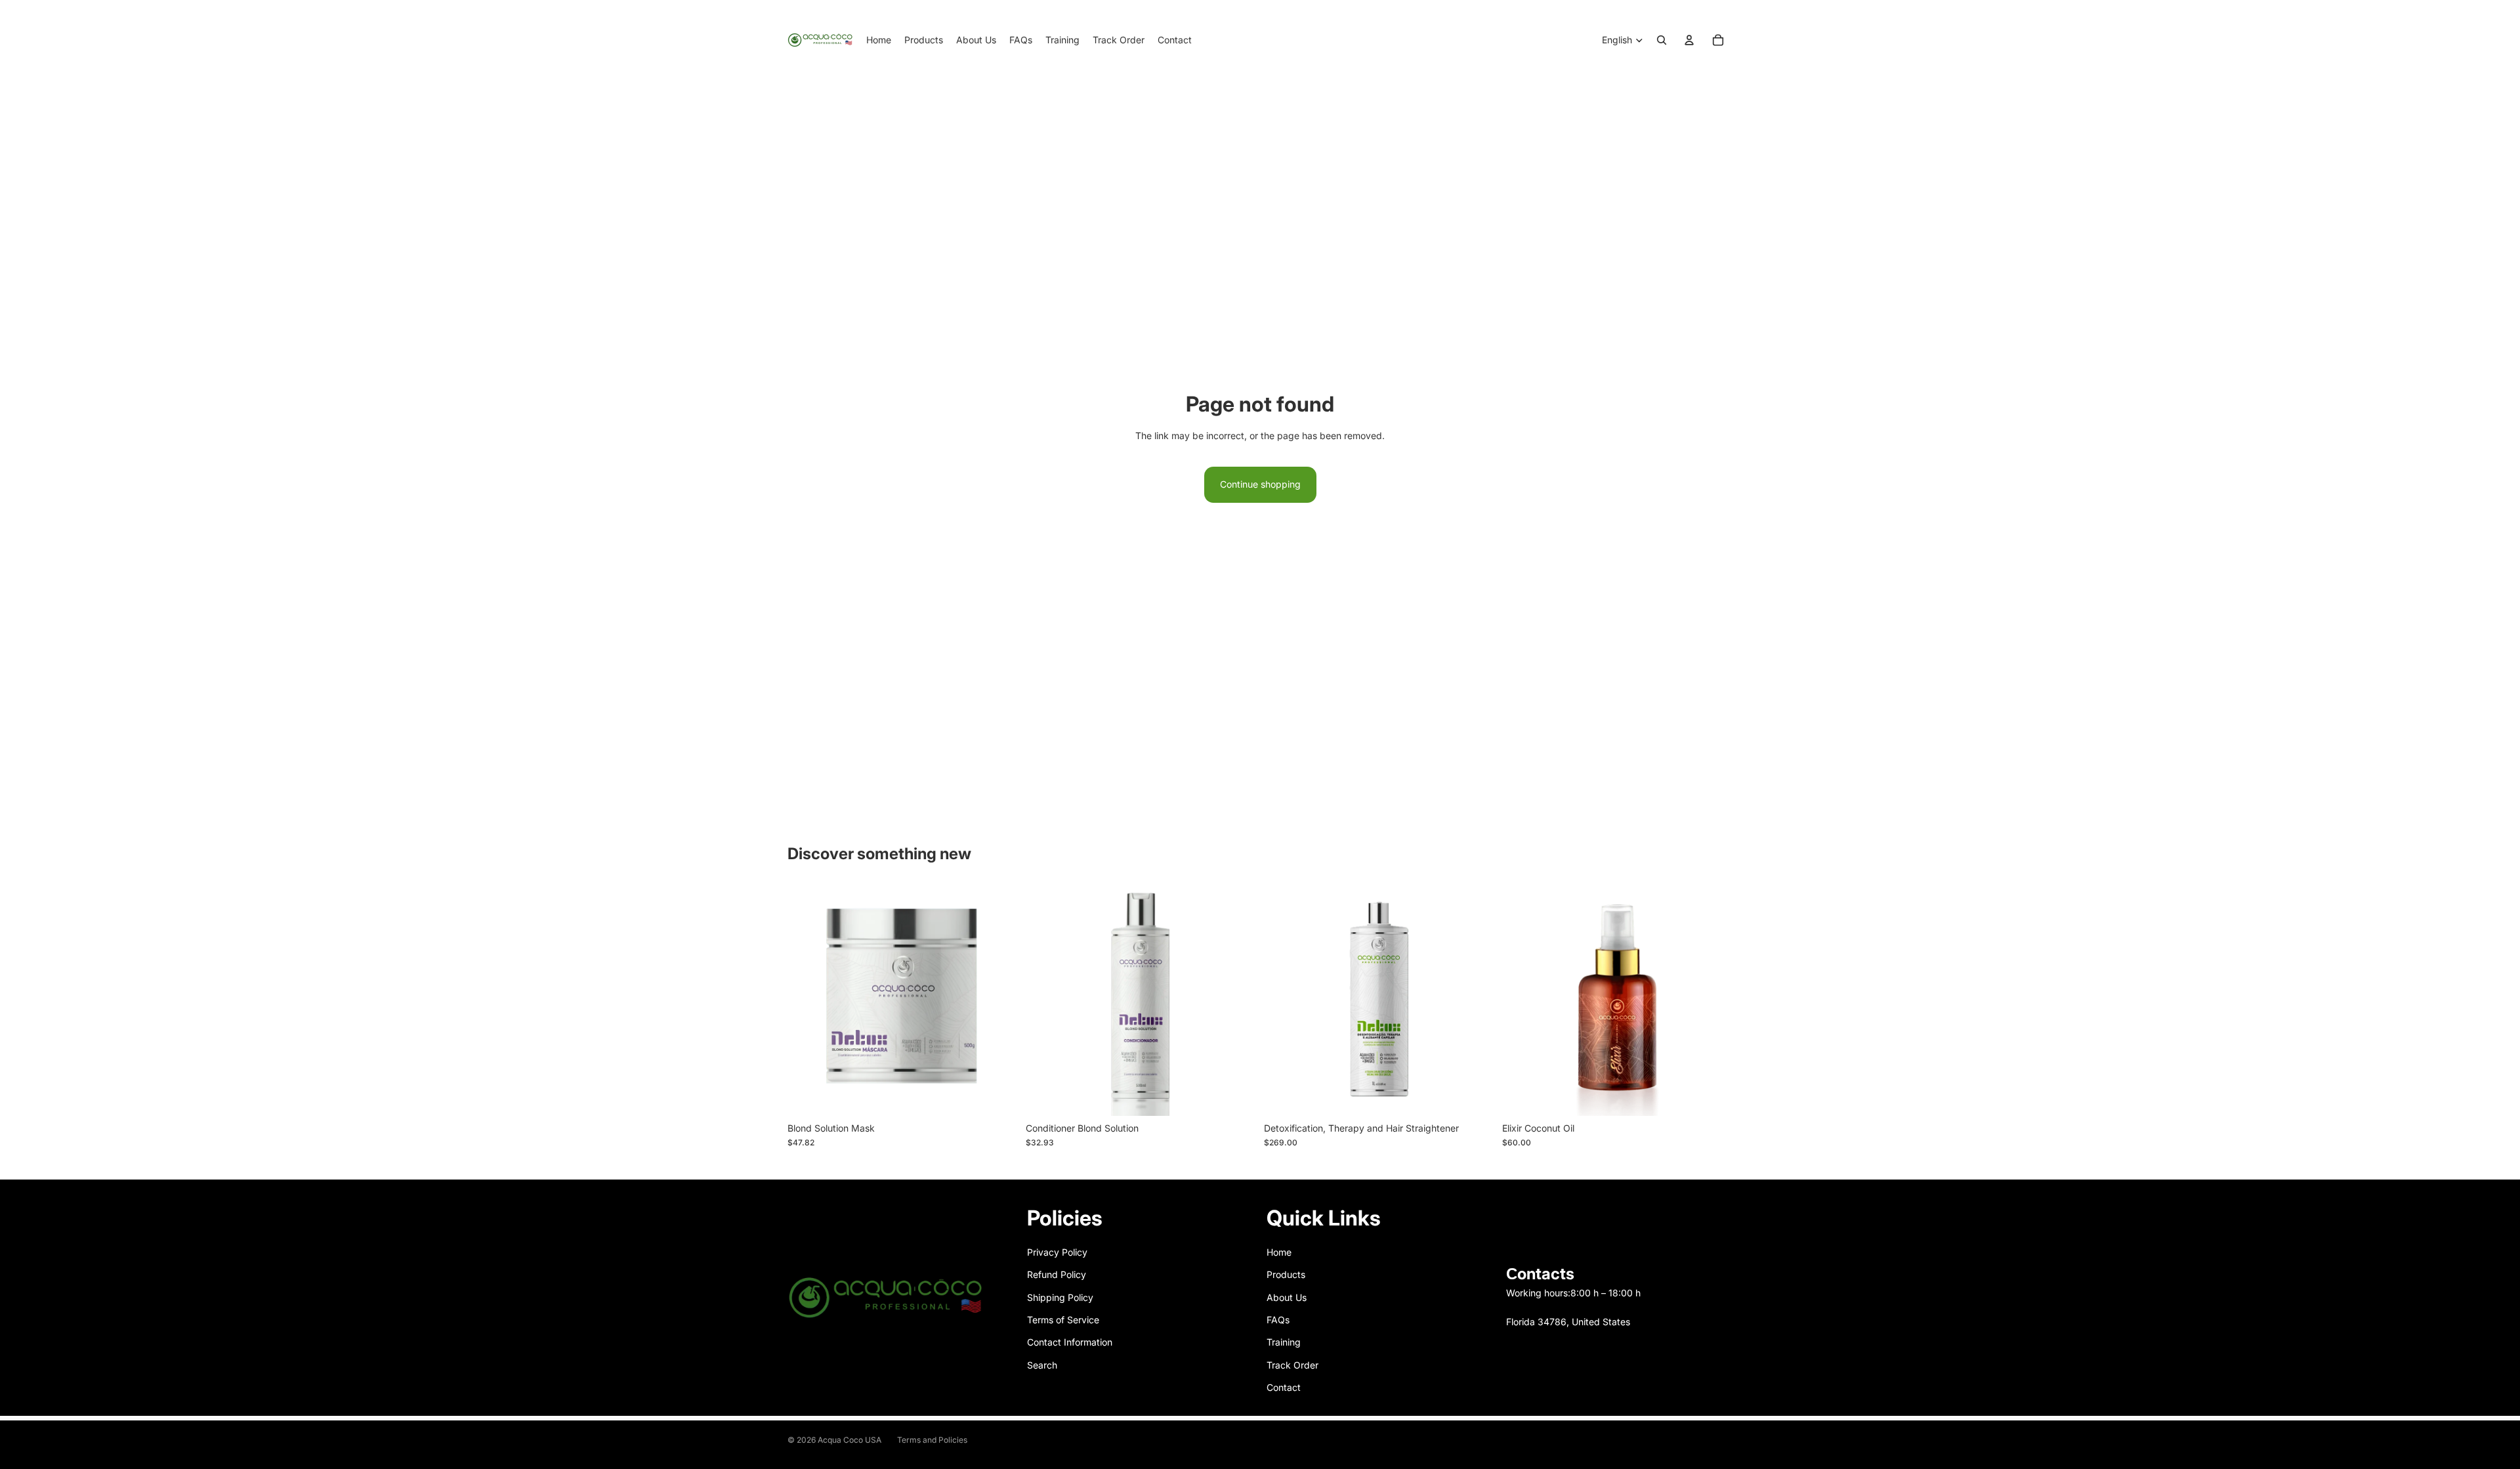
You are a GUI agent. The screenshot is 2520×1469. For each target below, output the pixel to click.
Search (1042, 1365)
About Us (1287, 1297)
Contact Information (1070, 1342)
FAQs (1278, 1320)
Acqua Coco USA (850, 1440)
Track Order (1292, 1365)
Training (1284, 1342)
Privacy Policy (1057, 1252)
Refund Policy (1057, 1274)
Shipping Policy (1060, 1297)
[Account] (1689, 40)
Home (1279, 1252)
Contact (1284, 1387)
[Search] (1662, 40)
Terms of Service (1063, 1320)
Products (1286, 1274)
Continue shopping (1260, 484)
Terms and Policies (932, 1440)
